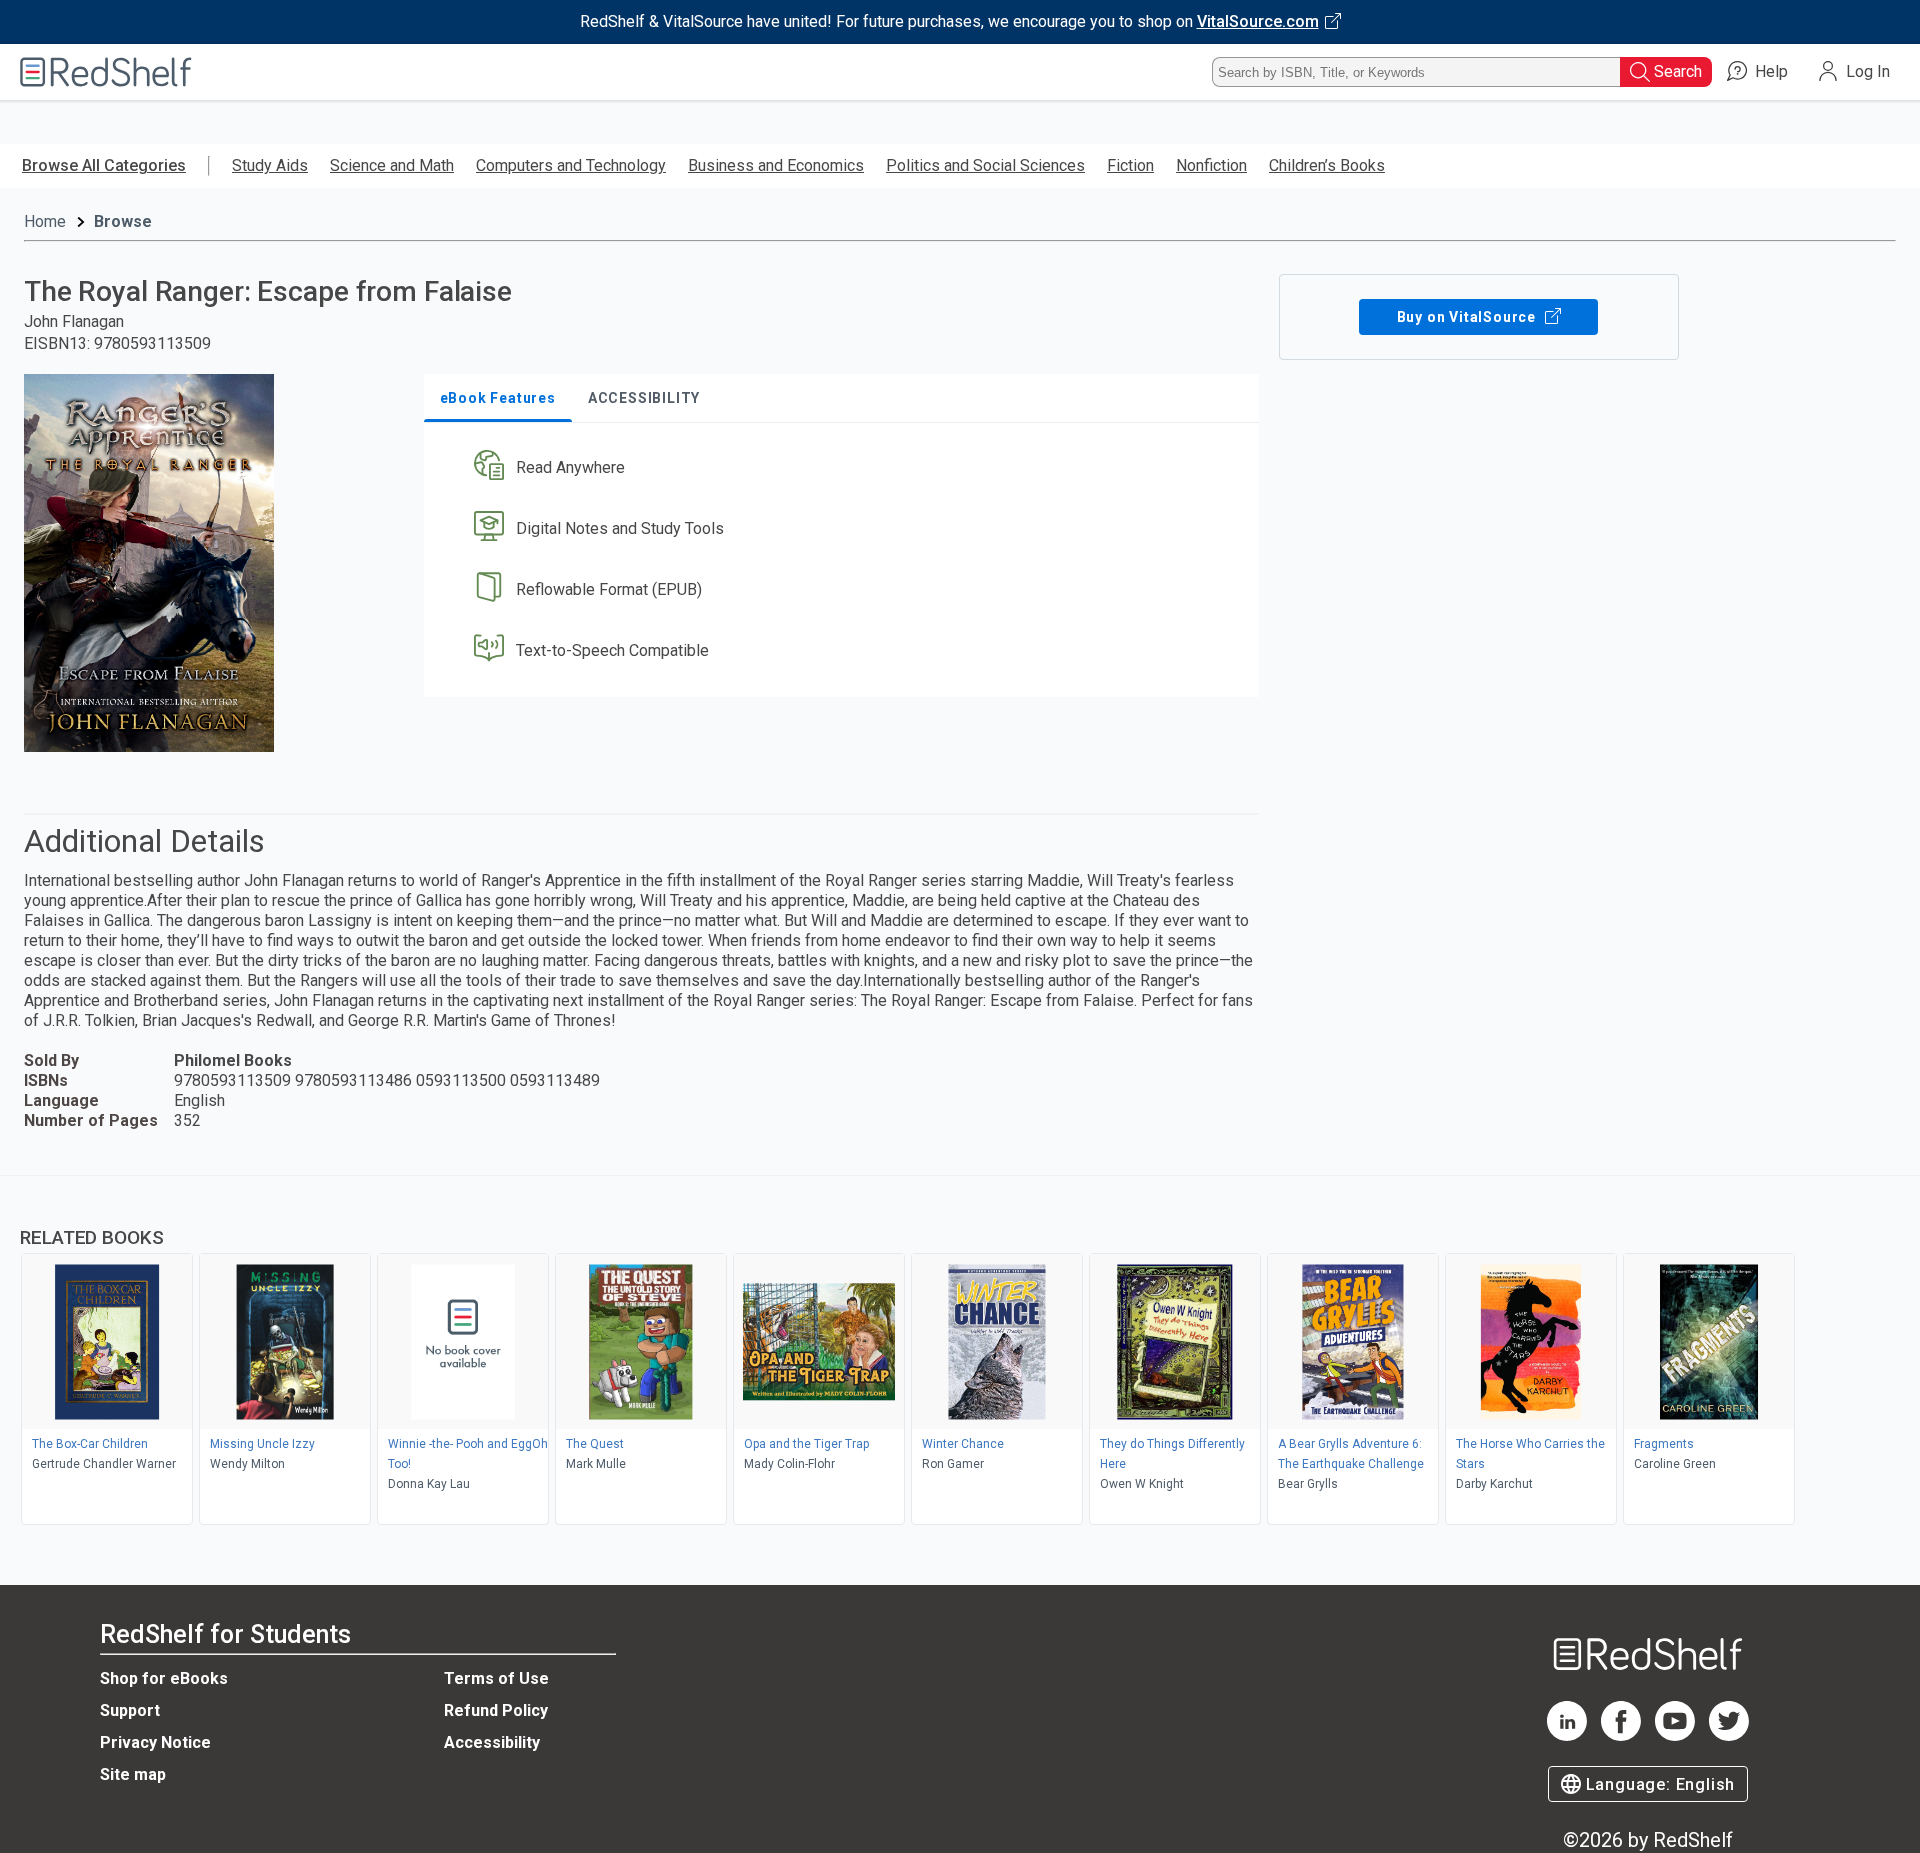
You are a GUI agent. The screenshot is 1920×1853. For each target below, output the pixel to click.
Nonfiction (1211, 165)
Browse (123, 221)
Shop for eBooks (164, 1678)
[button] (845, 468)
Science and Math (392, 165)
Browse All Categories (104, 165)
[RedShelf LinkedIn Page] (1567, 1735)
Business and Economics (776, 165)
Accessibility (492, 1742)
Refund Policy (496, 1710)
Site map (133, 1774)
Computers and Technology (571, 165)
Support (130, 1710)
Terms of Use (496, 1678)
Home (45, 221)
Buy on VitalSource (1468, 317)
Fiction (1130, 165)
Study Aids (270, 165)
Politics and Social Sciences (985, 165)
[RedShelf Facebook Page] (1621, 1735)
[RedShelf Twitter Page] (1729, 1735)
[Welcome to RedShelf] (106, 72)
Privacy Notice (155, 1742)
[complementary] (960, 1353)
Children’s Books (1327, 165)
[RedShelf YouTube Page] (1675, 1735)
